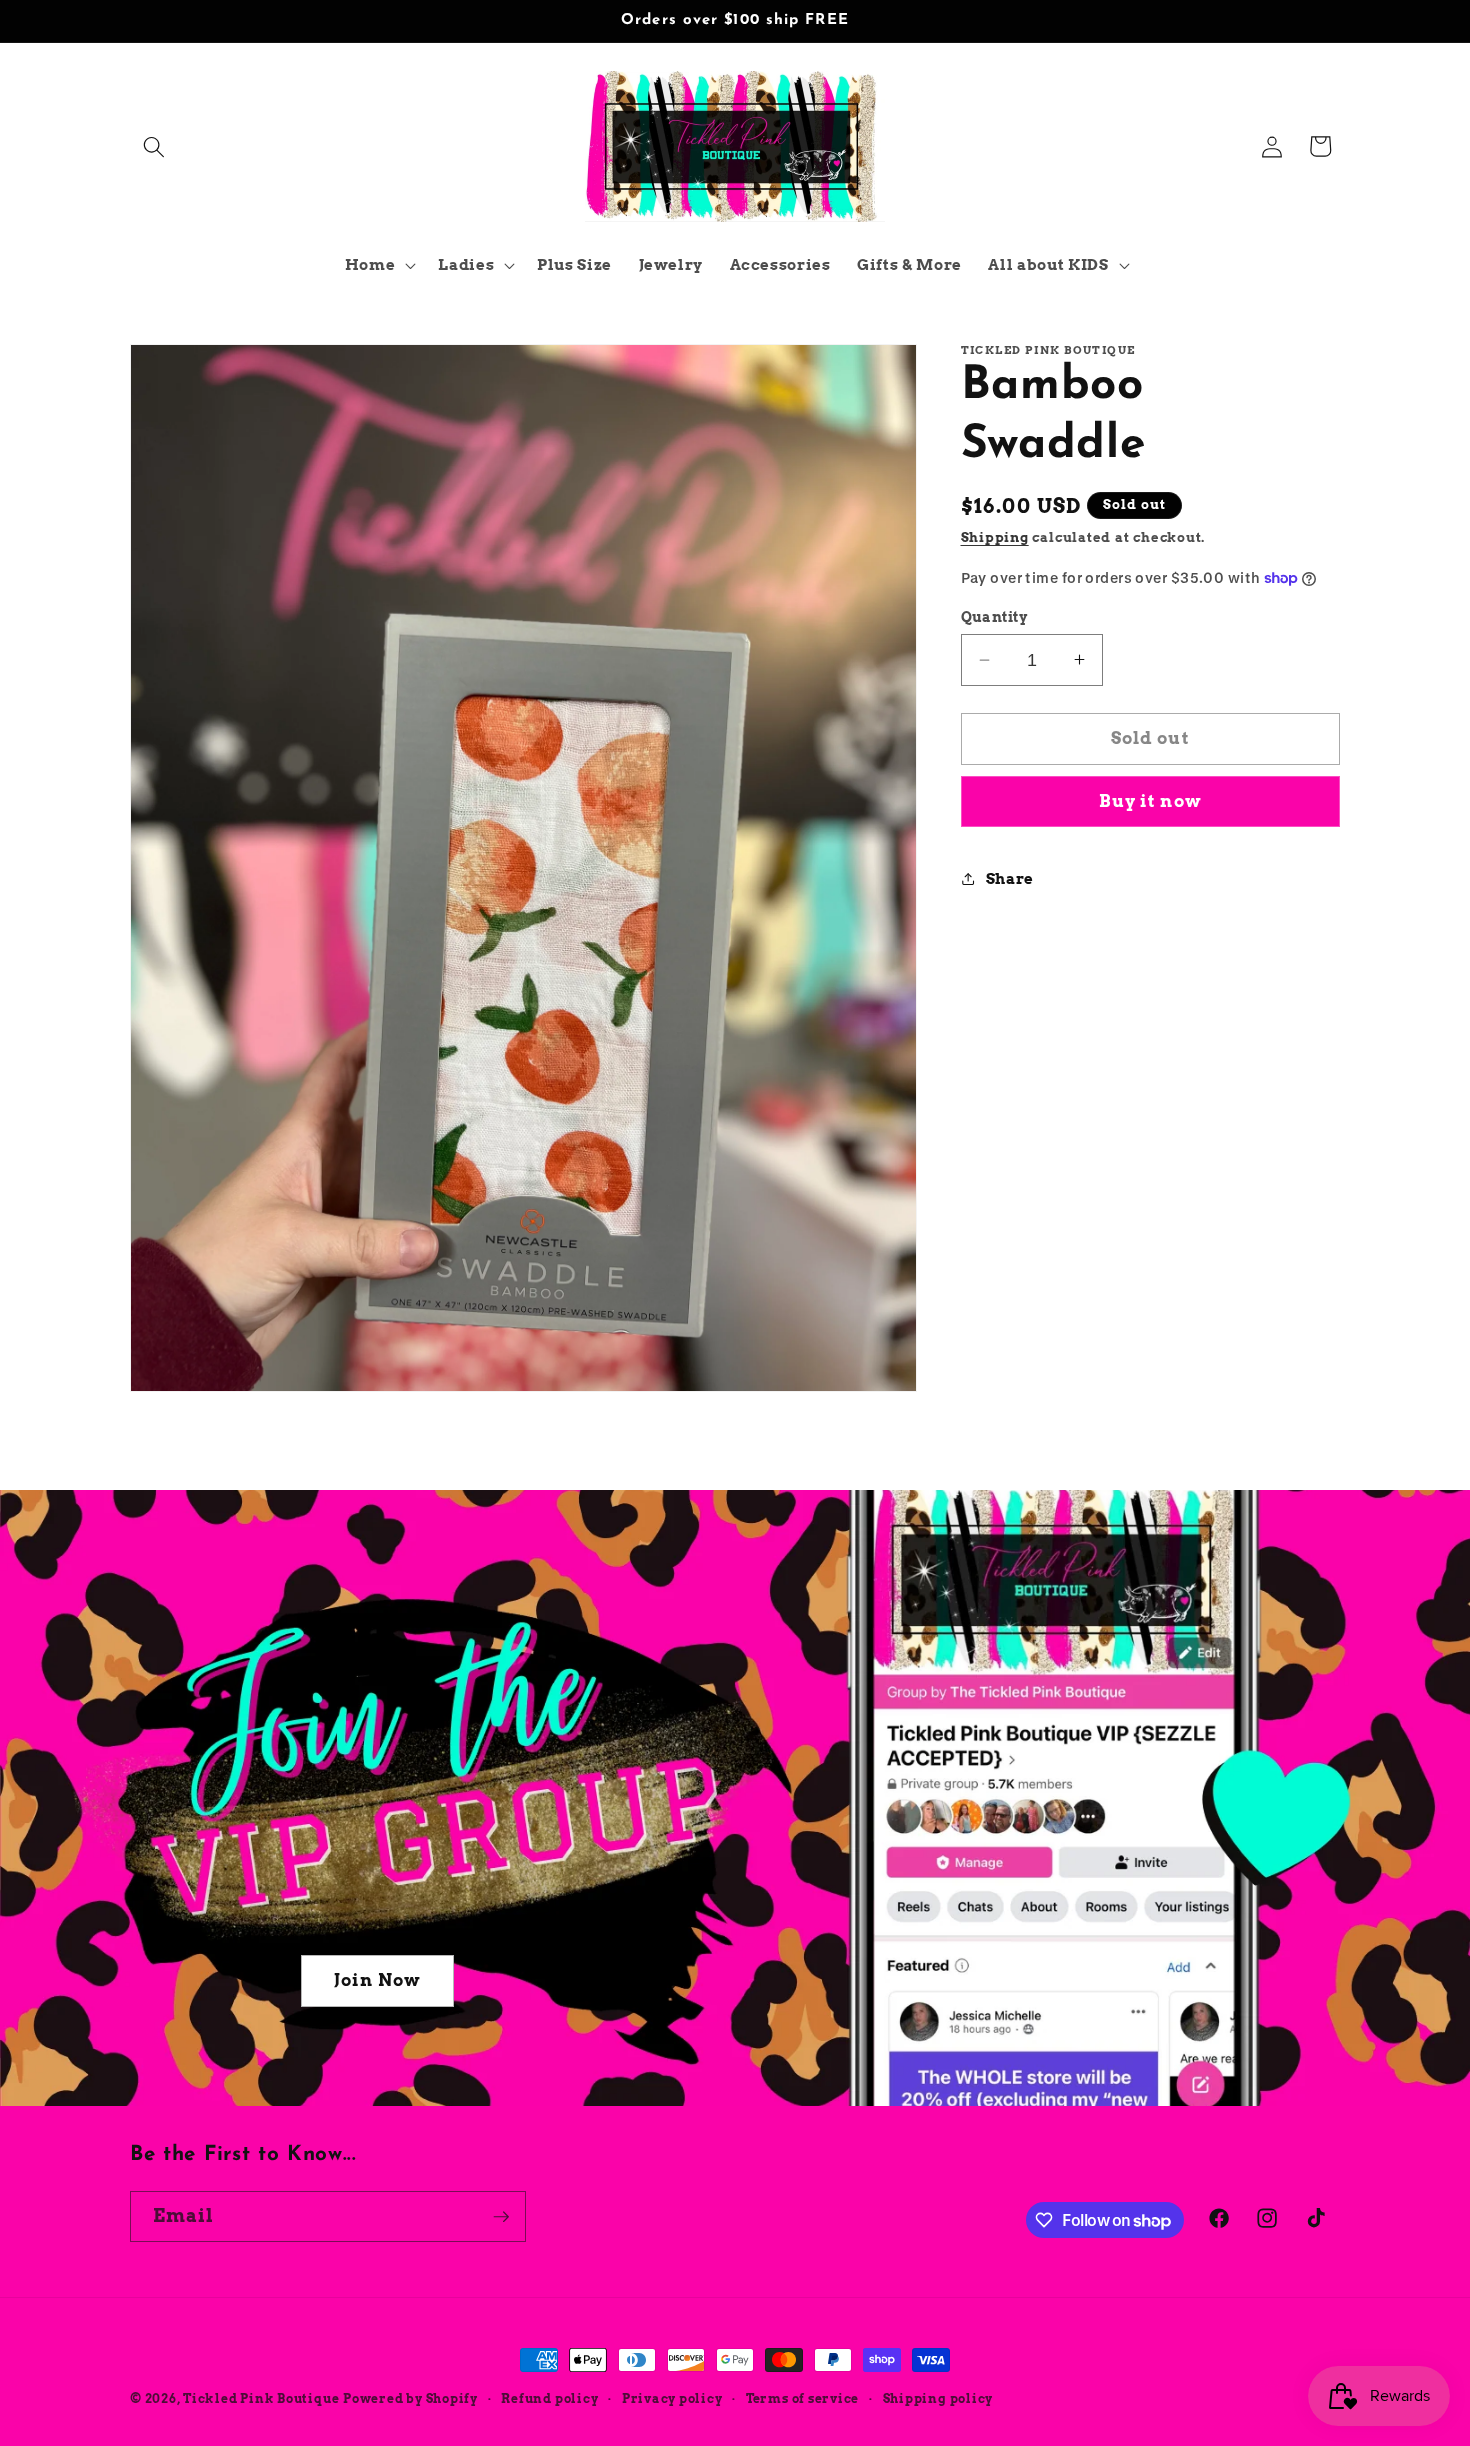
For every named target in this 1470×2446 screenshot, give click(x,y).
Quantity (994, 617)
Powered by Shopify (410, 2398)
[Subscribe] (501, 2217)
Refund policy (549, 2398)
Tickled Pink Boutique (261, 2398)
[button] (154, 146)
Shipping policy (938, 2398)
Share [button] (1010, 878)
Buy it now (1150, 801)
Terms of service (802, 2398)
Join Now (377, 1980)
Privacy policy (672, 2398)
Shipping (995, 537)
